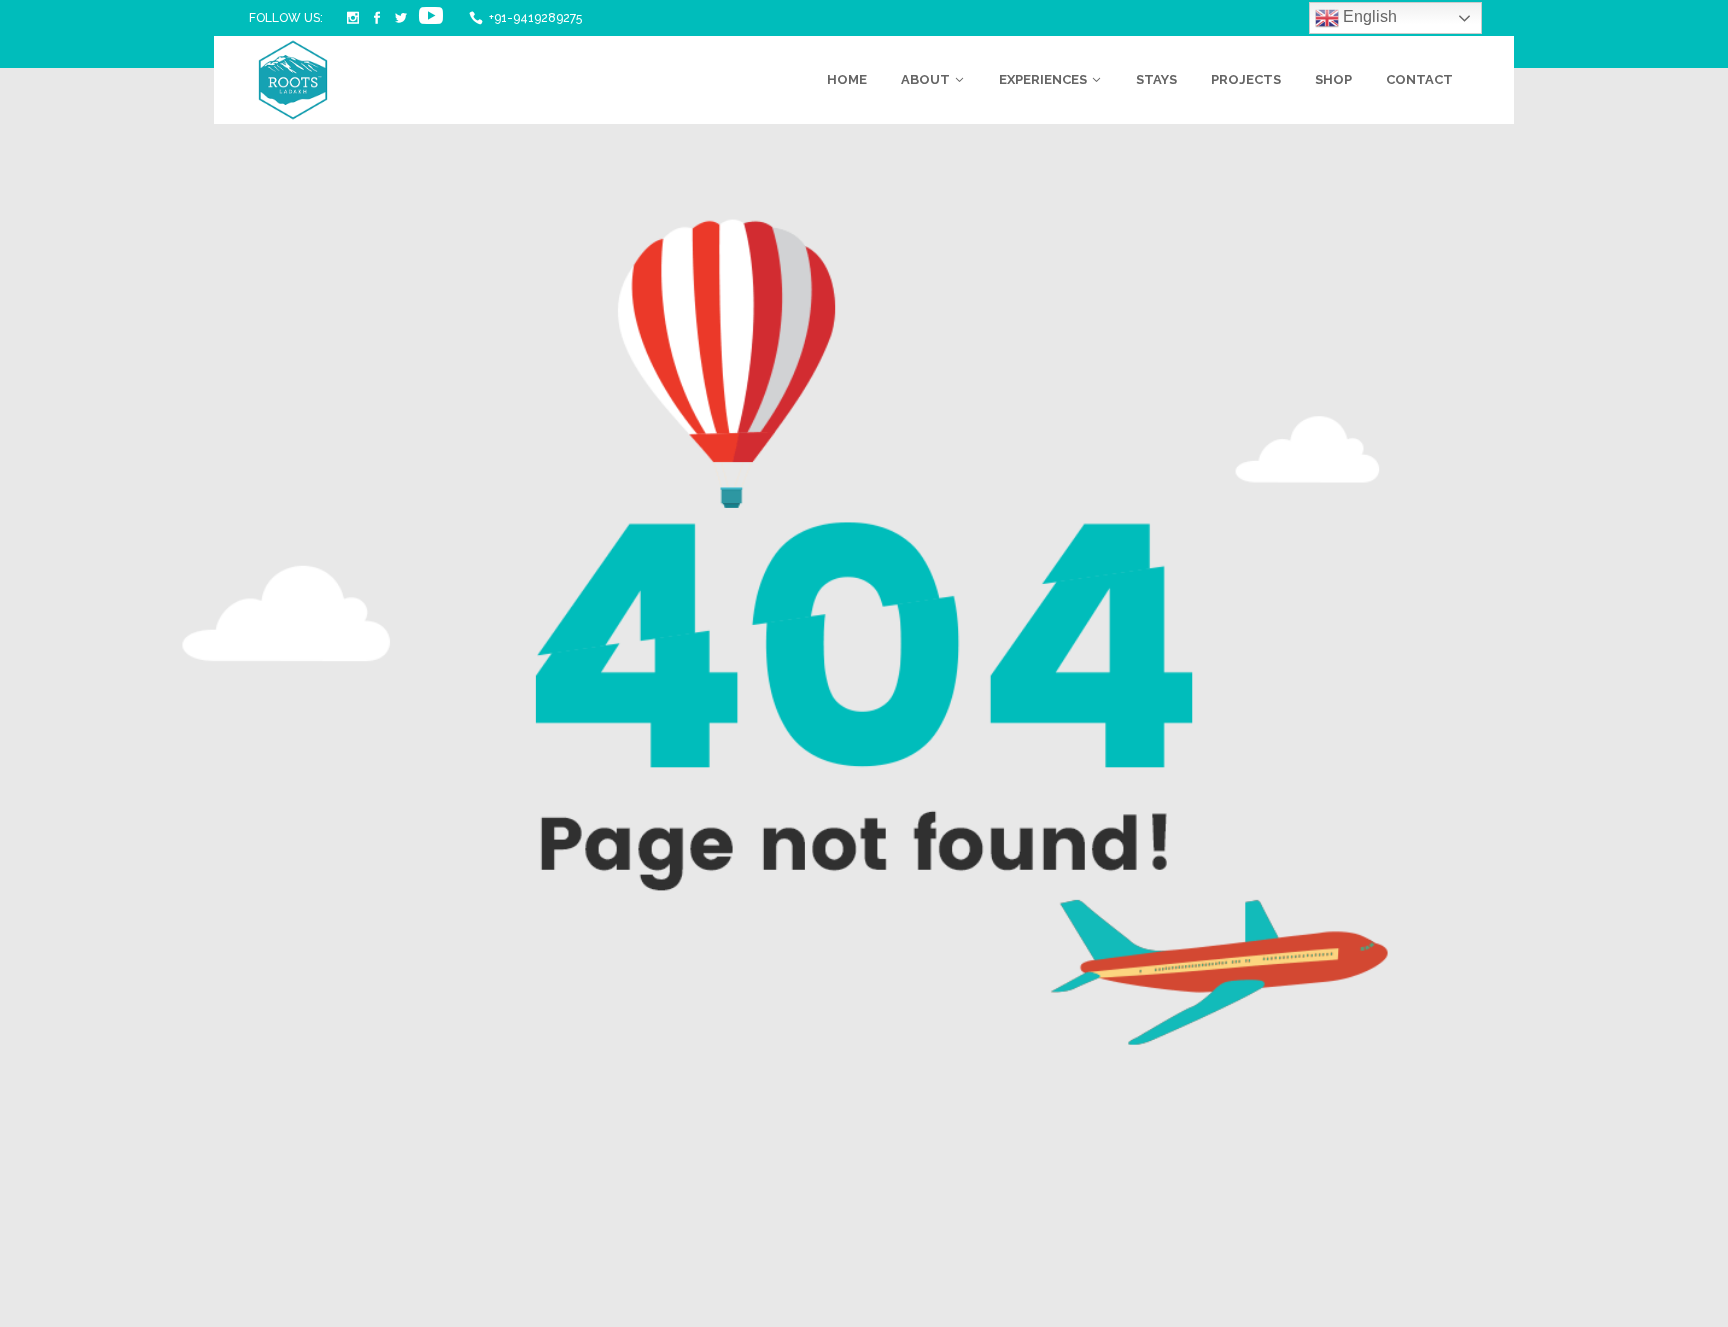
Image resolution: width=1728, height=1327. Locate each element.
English (1368, 16)
